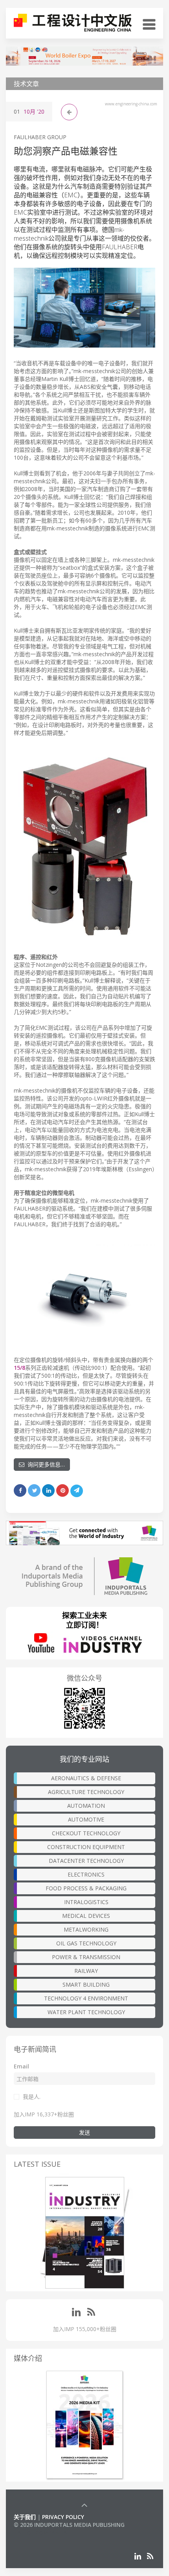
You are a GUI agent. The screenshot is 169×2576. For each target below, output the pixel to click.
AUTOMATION (86, 1806)
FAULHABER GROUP (40, 137)
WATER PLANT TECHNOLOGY (86, 2012)
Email (21, 2066)
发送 (84, 2132)
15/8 (19, 1368)
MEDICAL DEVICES (86, 1916)
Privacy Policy (63, 2517)
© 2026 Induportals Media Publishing (69, 2525)
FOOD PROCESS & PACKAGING (86, 1888)
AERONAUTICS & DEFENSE (86, 1778)
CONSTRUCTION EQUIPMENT (86, 1847)
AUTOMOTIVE (86, 1819)
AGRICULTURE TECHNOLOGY (86, 1792)
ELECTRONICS (86, 1874)
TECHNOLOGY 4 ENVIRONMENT (86, 1998)
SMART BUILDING (86, 1984)
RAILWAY (86, 1971)
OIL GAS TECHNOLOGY (86, 1943)
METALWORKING (86, 1929)
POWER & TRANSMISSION (86, 1957)
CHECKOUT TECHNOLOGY (86, 1833)
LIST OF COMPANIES (40, 2533)
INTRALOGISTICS (86, 1902)
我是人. (32, 2097)
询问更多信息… (45, 1464)
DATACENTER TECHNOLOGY (86, 1861)
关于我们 (25, 2517)
